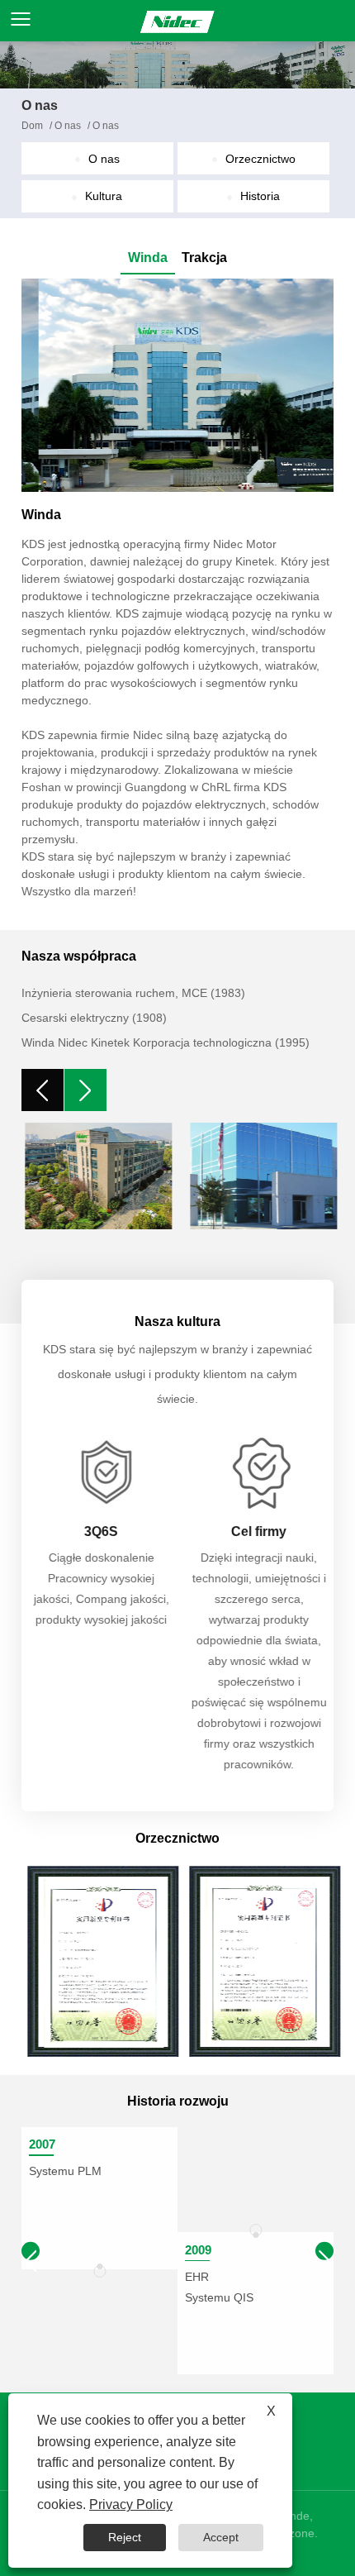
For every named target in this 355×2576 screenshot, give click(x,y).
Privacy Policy (131, 2504)
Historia (260, 196)
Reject (125, 2537)
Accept (221, 2537)
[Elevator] (178, 385)
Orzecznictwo (260, 159)
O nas (68, 126)
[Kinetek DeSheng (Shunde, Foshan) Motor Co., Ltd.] (177, 21)
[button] (324, 2250)
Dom (32, 126)
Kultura (104, 196)
